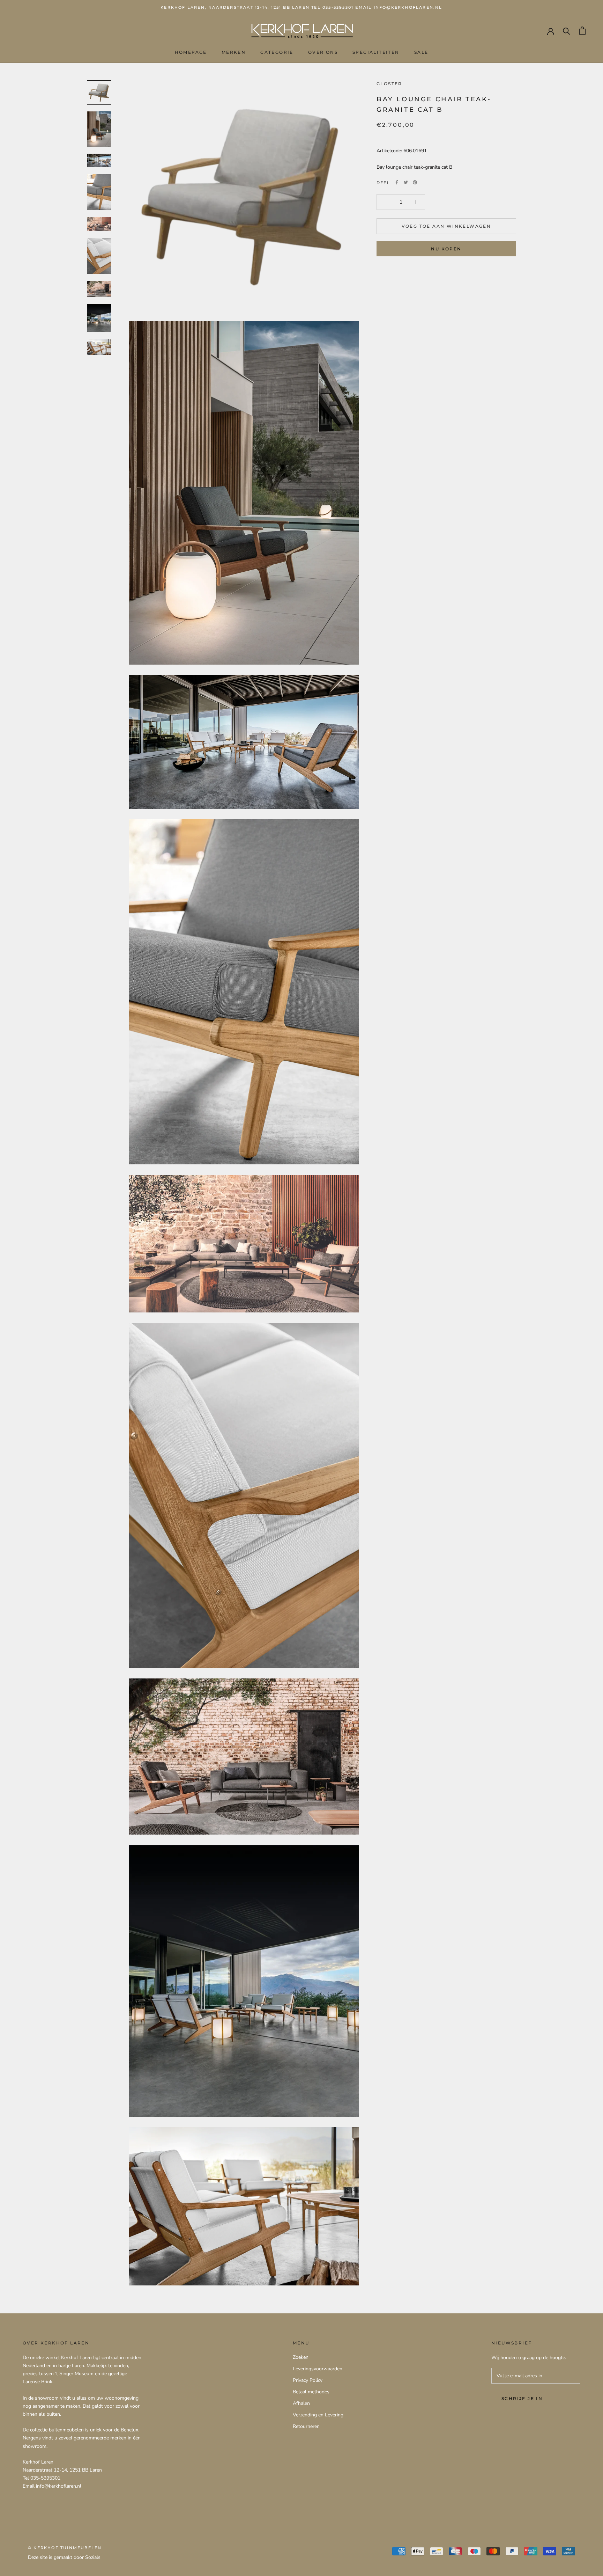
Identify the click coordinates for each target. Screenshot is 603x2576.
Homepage (191, 53)
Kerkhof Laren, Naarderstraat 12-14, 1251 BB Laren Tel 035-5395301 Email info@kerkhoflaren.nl (301, 7)
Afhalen (301, 2403)
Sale (421, 53)
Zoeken (301, 2357)
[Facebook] (397, 182)
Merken (234, 53)
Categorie (277, 53)
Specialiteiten (376, 53)
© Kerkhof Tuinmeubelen (65, 2548)
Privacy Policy (308, 2380)
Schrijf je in (522, 2398)
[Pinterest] (415, 182)
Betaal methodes (311, 2392)
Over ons (323, 53)
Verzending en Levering (318, 2415)
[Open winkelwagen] (582, 31)
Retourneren (306, 2426)
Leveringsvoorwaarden (318, 2369)
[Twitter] (406, 182)
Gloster (389, 84)
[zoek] (567, 31)
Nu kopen (446, 249)
